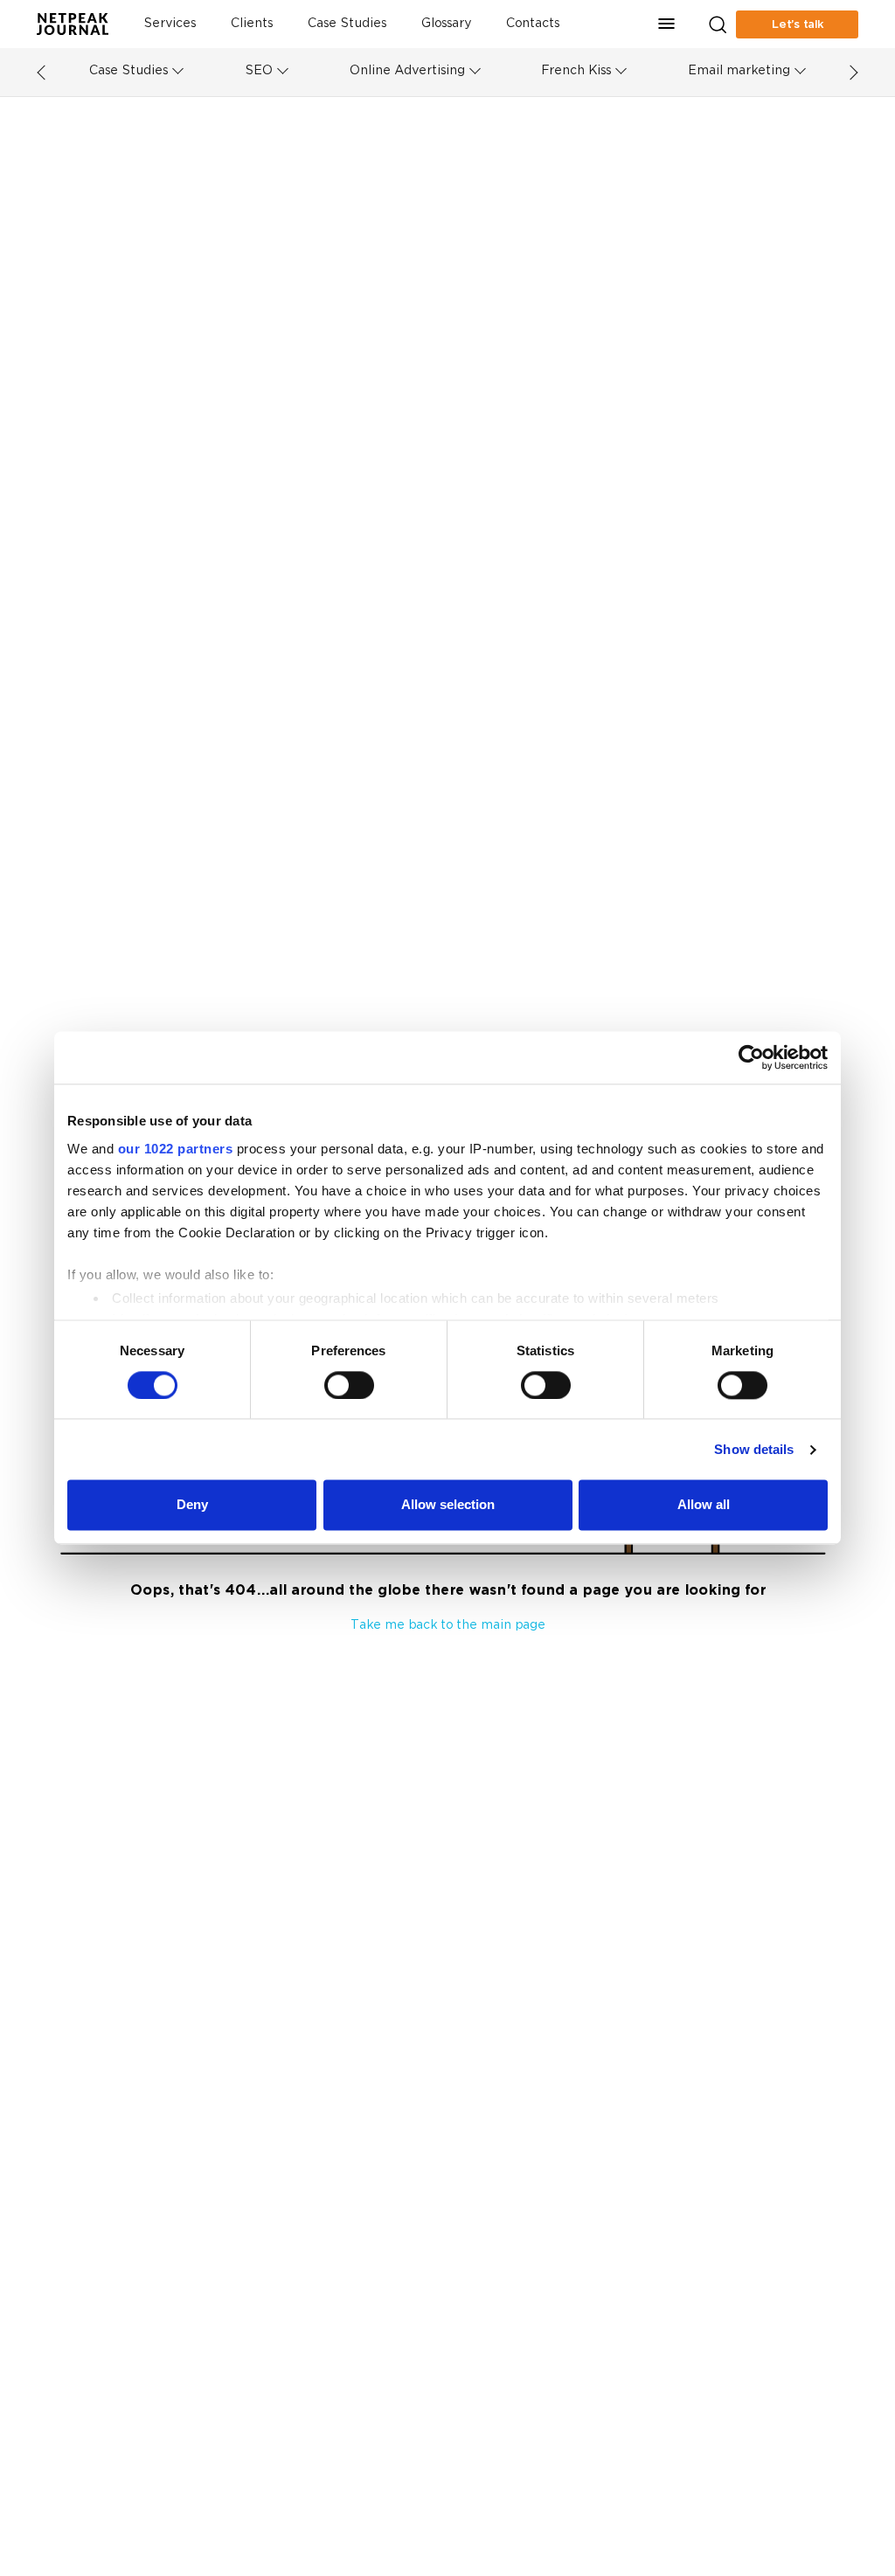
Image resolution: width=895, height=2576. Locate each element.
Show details (754, 1449)
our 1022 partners (176, 1149)
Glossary (446, 24)
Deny (192, 1505)
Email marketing (739, 71)
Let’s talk (798, 24)
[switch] (349, 1385)
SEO (259, 71)
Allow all (704, 1505)
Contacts (533, 24)
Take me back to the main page (448, 1626)
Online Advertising (407, 71)
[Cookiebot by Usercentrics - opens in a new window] (751, 1057)
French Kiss (576, 71)
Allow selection (448, 1505)
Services (170, 24)
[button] (667, 24)
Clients (252, 24)
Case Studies (347, 24)
